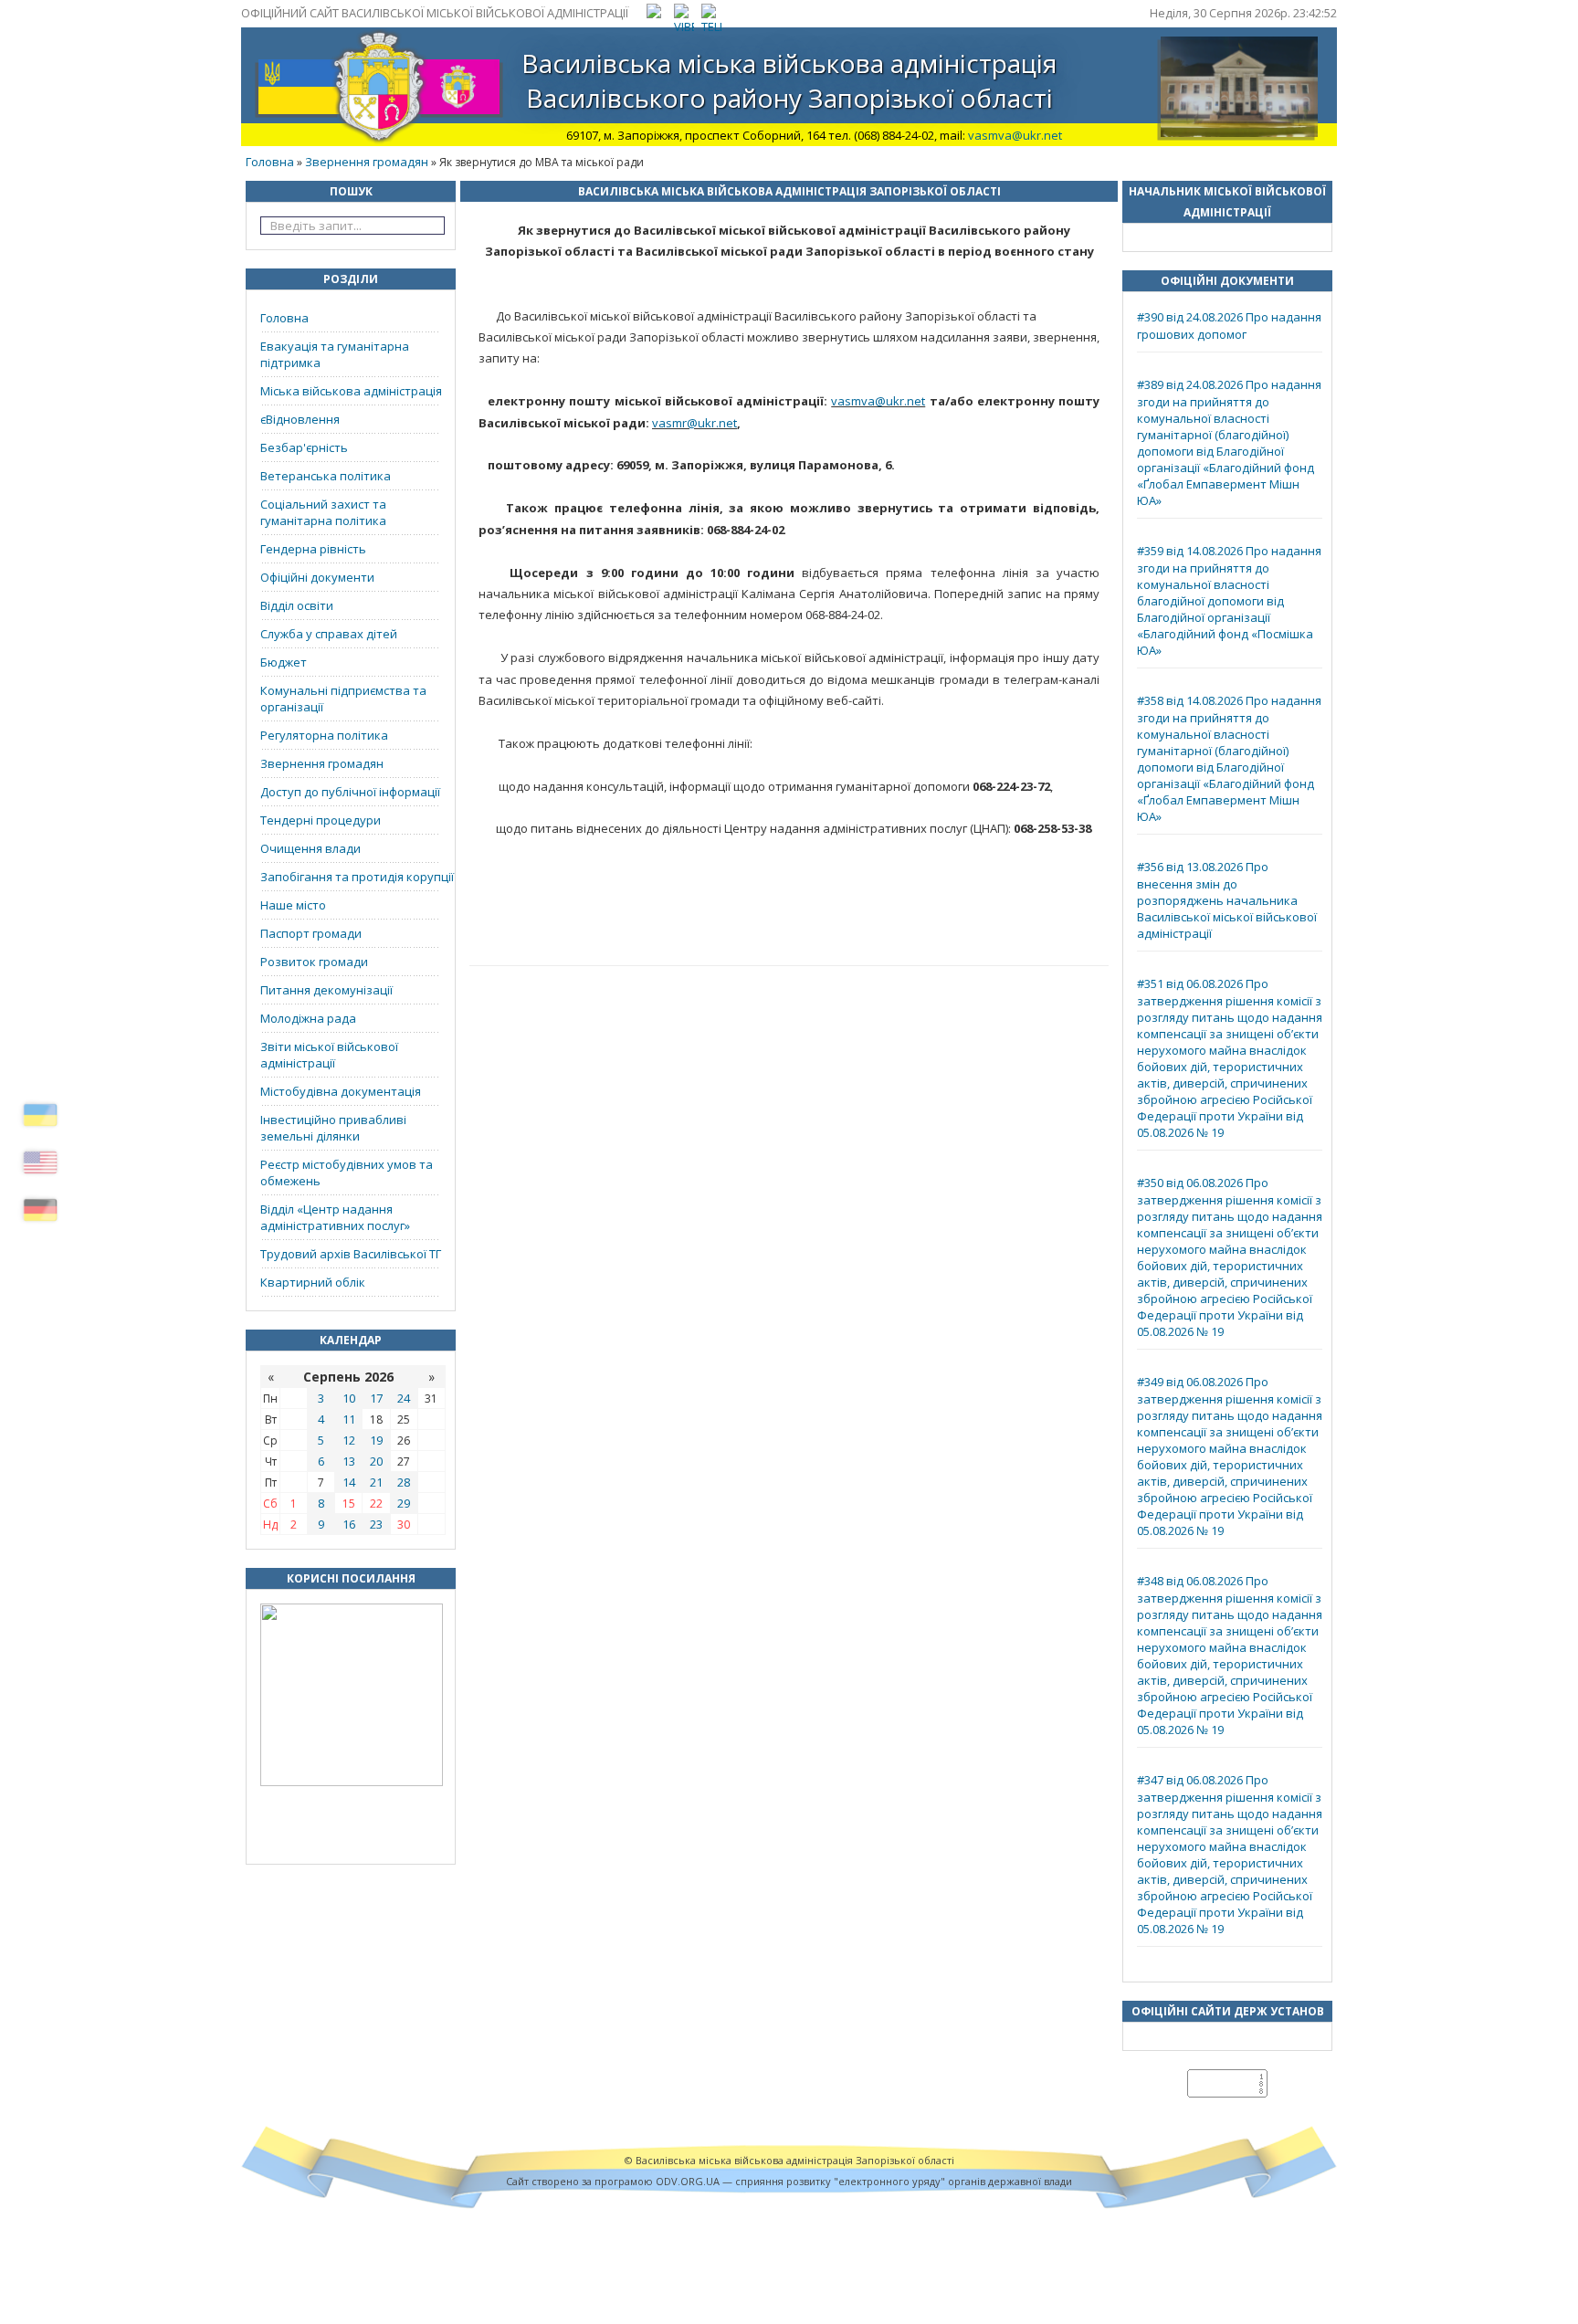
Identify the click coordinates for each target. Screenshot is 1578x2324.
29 (404, 1503)
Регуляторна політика (324, 735)
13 (349, 1461)
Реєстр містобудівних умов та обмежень (347, 1173)
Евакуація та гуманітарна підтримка (335, 354)
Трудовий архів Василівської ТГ (351, 1254)
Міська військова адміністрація (351, 391)
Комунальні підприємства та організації (343, 699)
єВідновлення (300, 419)
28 (404, 1482)
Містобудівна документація (341, 1091)
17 (376, 1398)
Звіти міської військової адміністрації (329, 1055)
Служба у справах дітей (329, 634)
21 (376, 1482)
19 (376, 1440)
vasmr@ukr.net (694, 423)
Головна (270, 162)
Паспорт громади (311, 933)
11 (349, 1419)
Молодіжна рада (308, 1018)
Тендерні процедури (321, 820)
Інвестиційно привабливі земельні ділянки (333, 1128)
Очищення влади (310, 848)
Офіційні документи (317, 577)
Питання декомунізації (326, 990)
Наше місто (293, 905)
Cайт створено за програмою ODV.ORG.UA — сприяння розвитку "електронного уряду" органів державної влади (789, 2181)
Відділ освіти (297, 605)
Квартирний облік (313, 1282)
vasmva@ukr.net (1015, 135)
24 (404, 1398)
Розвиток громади (314, 962)
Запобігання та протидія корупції (357, 877)
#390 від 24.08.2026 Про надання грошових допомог (1229, 326)
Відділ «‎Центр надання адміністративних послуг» (335, 1217)
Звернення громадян (367, 162)
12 (349, 1440)
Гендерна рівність (313, 549)
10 (349, 1398)
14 (349, 1482)
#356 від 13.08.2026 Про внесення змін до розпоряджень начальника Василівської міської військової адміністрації (1227, 900)
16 (349, 1524)
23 (376, 1524)
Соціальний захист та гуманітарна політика (323, 512)
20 (376, 1461)
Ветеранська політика (326, 476)
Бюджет (284, 662)
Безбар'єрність (304, 447)
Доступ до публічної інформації (350, 792)
